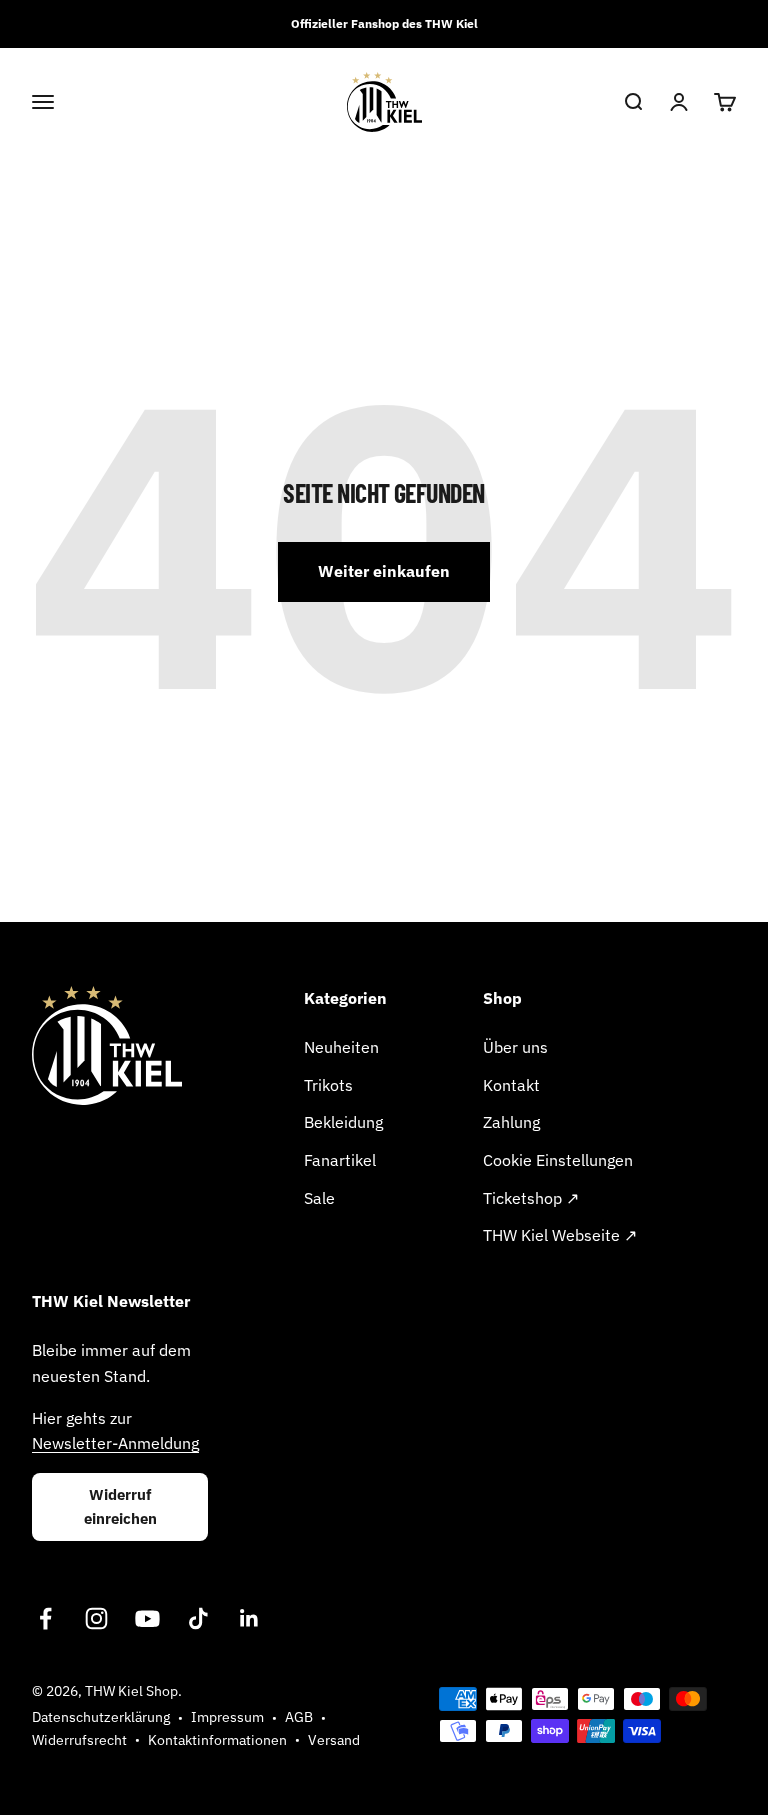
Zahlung (511, 1122)
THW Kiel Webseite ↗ (560, 1235)
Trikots (328, 1085)
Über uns (515, 1047)
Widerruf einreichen (120, 1506)
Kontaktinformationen (217, 1740)
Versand (334, 1740)
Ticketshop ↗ (531, 1198)
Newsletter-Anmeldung (115, 1443)
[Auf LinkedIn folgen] (249, 1618)
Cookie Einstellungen (558, 1160)
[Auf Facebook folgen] (45, 1618)
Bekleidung (343, 1122)
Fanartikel (340, 1160)
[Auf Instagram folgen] (96, 1618)
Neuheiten (341, 1047)
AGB (299, 1717)
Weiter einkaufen (384, 571)
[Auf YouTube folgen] (147, 1618)
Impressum (227, 1717)
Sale (319, 1198)
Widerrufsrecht (79, 1740)
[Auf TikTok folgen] (198, 1618)
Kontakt (511, 1085)
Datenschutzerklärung (101, 1717)
